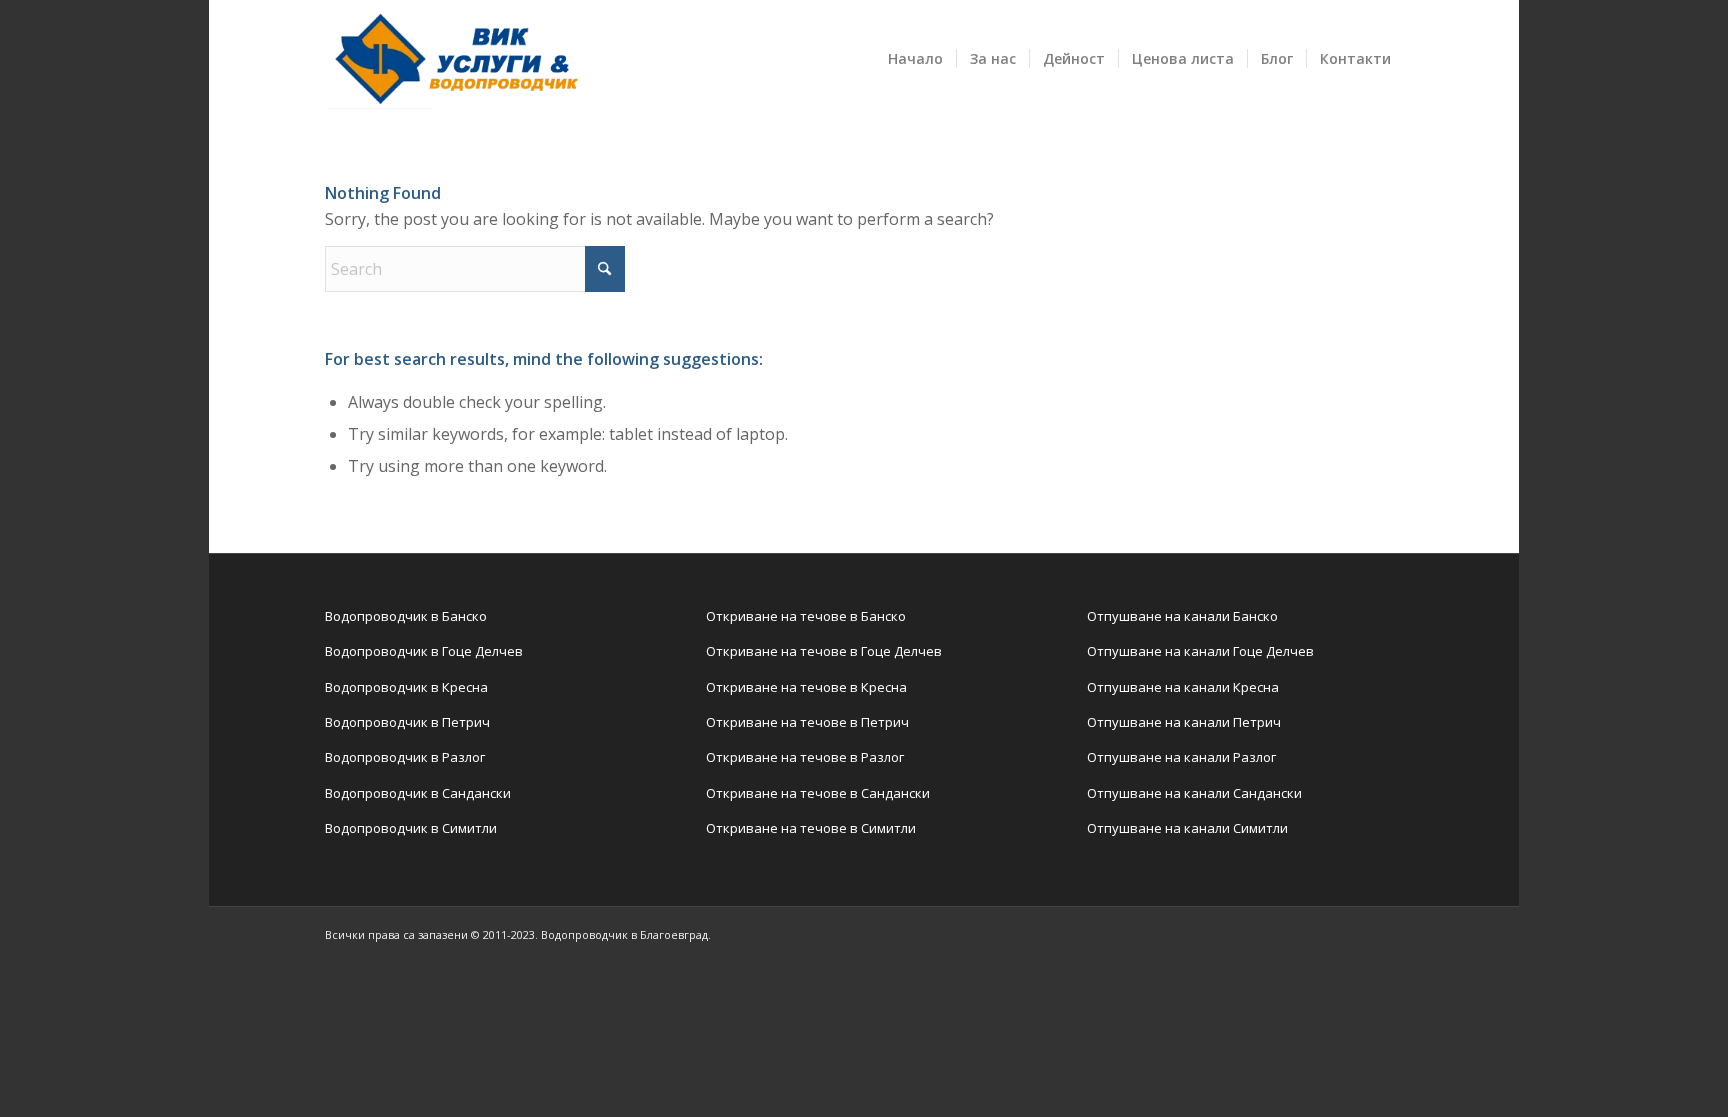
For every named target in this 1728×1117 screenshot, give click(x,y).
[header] (453, 59)
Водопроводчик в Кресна (406, 687)
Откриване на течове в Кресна (806, 687)
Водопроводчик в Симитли (411, 828)
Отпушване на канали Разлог (1181, 757)
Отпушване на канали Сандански (1194, 793)
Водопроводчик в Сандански (418, 793)
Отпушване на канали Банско (1182, 616)
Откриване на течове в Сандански (818, 793)
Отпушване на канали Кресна (1183, 687)
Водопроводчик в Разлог (405, 757)
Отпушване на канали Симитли (1187, 828)
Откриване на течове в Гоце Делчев (824, 651)
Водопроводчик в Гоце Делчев (424, 651)
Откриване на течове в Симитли (811, 828)
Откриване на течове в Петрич (807, 722)
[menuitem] (915, 59)
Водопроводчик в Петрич (407, 722)
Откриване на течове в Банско (806, 616)
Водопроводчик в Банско (406, 616)
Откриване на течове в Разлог (805, 757)
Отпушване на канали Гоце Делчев (1200, 651)
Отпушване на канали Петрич (1184, 722)
